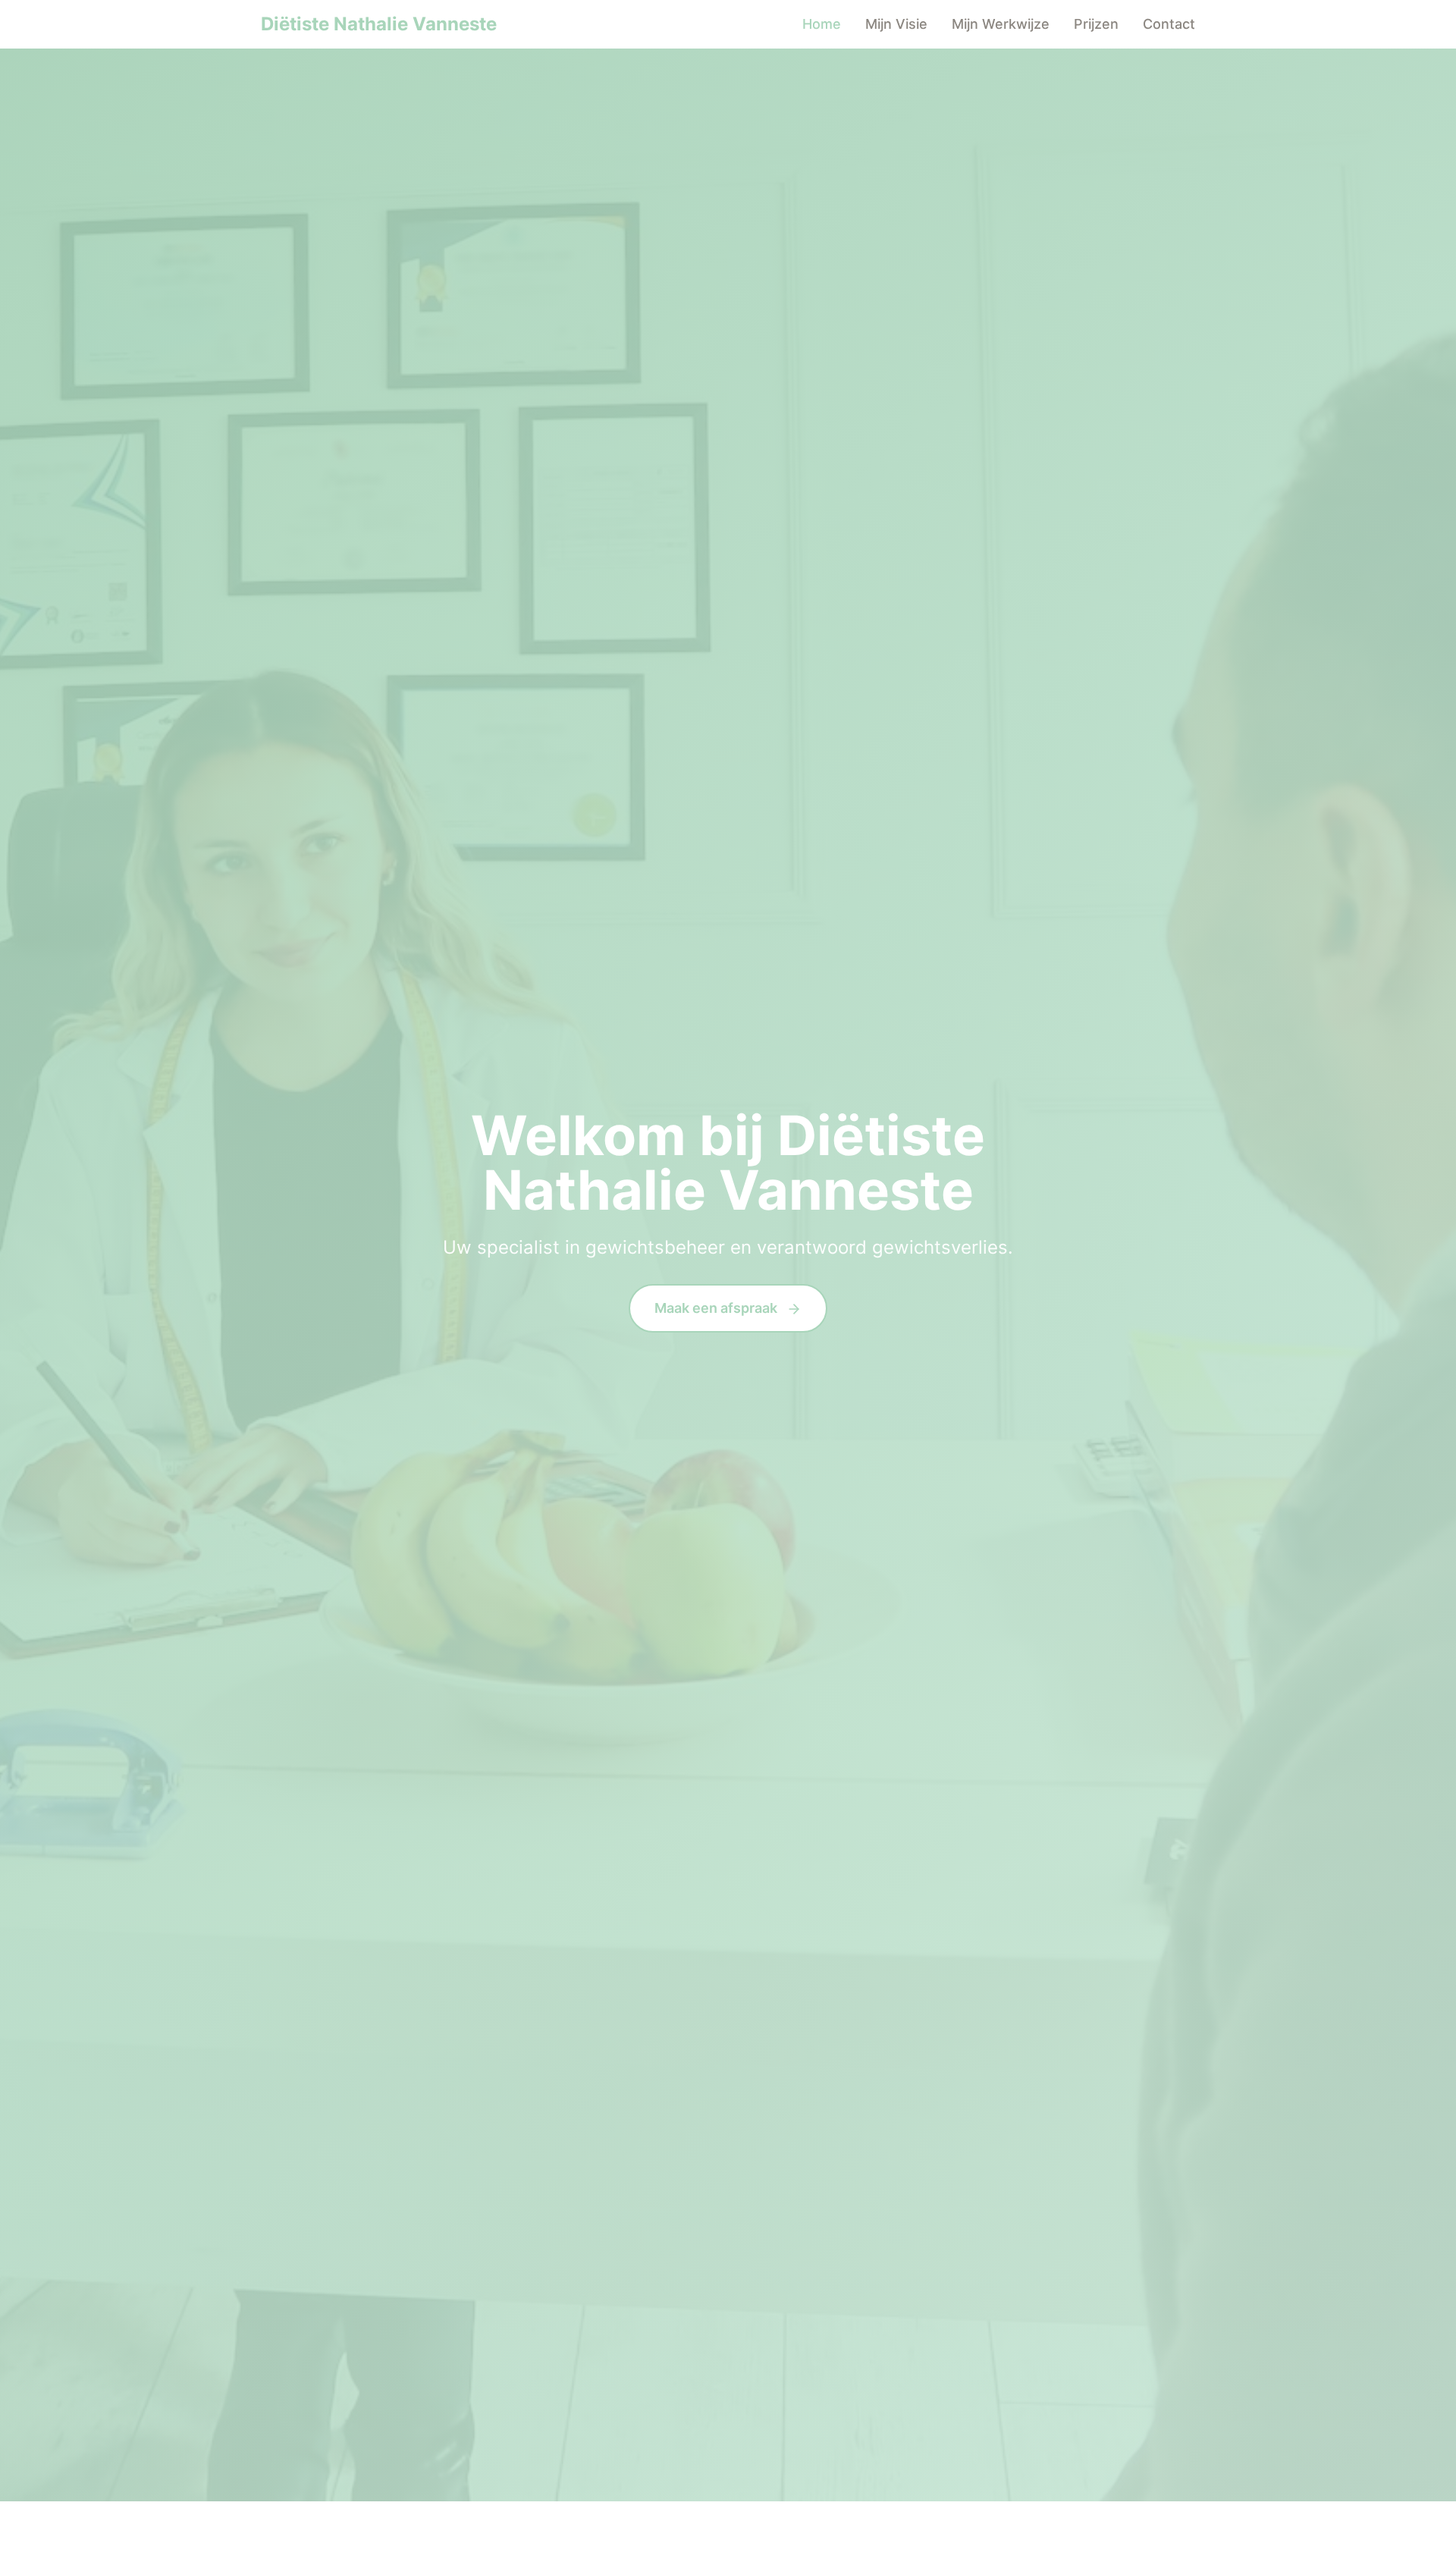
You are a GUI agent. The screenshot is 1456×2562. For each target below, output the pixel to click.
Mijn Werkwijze (1001, 24)
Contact (1169, 24)
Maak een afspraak (717, 1308)
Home (822, 24)
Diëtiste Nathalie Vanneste (379, 24)
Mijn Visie (896, 24)
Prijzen (1096, 24)
